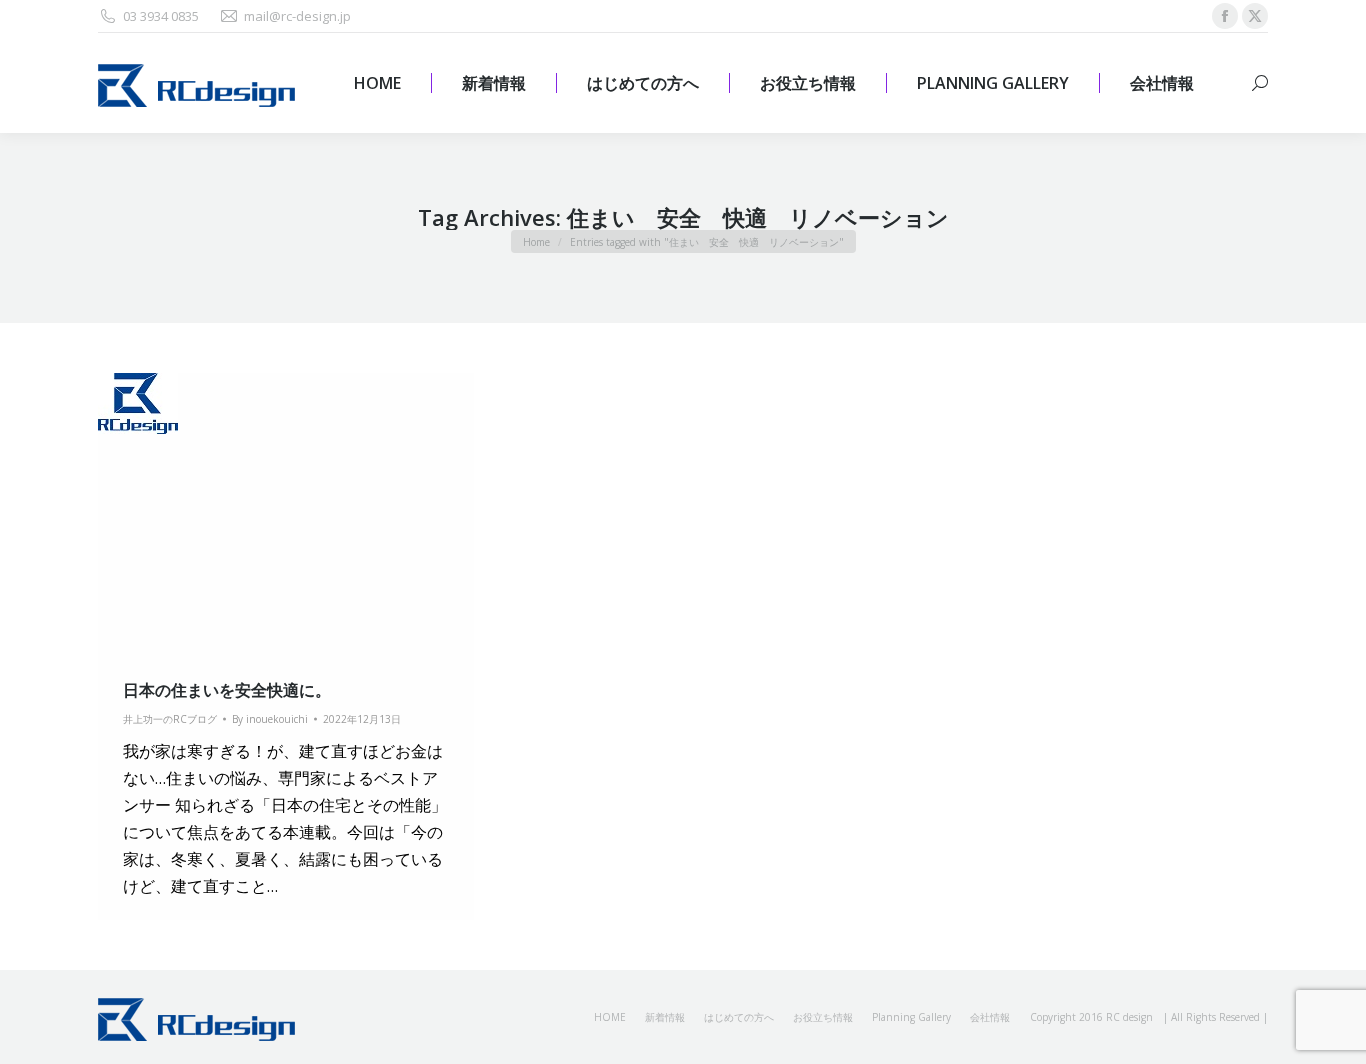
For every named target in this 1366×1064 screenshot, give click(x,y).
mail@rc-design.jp (297, 16)
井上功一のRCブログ (170, 719)
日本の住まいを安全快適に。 (227, 690)
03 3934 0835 (161, 16)
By (270, 719)
